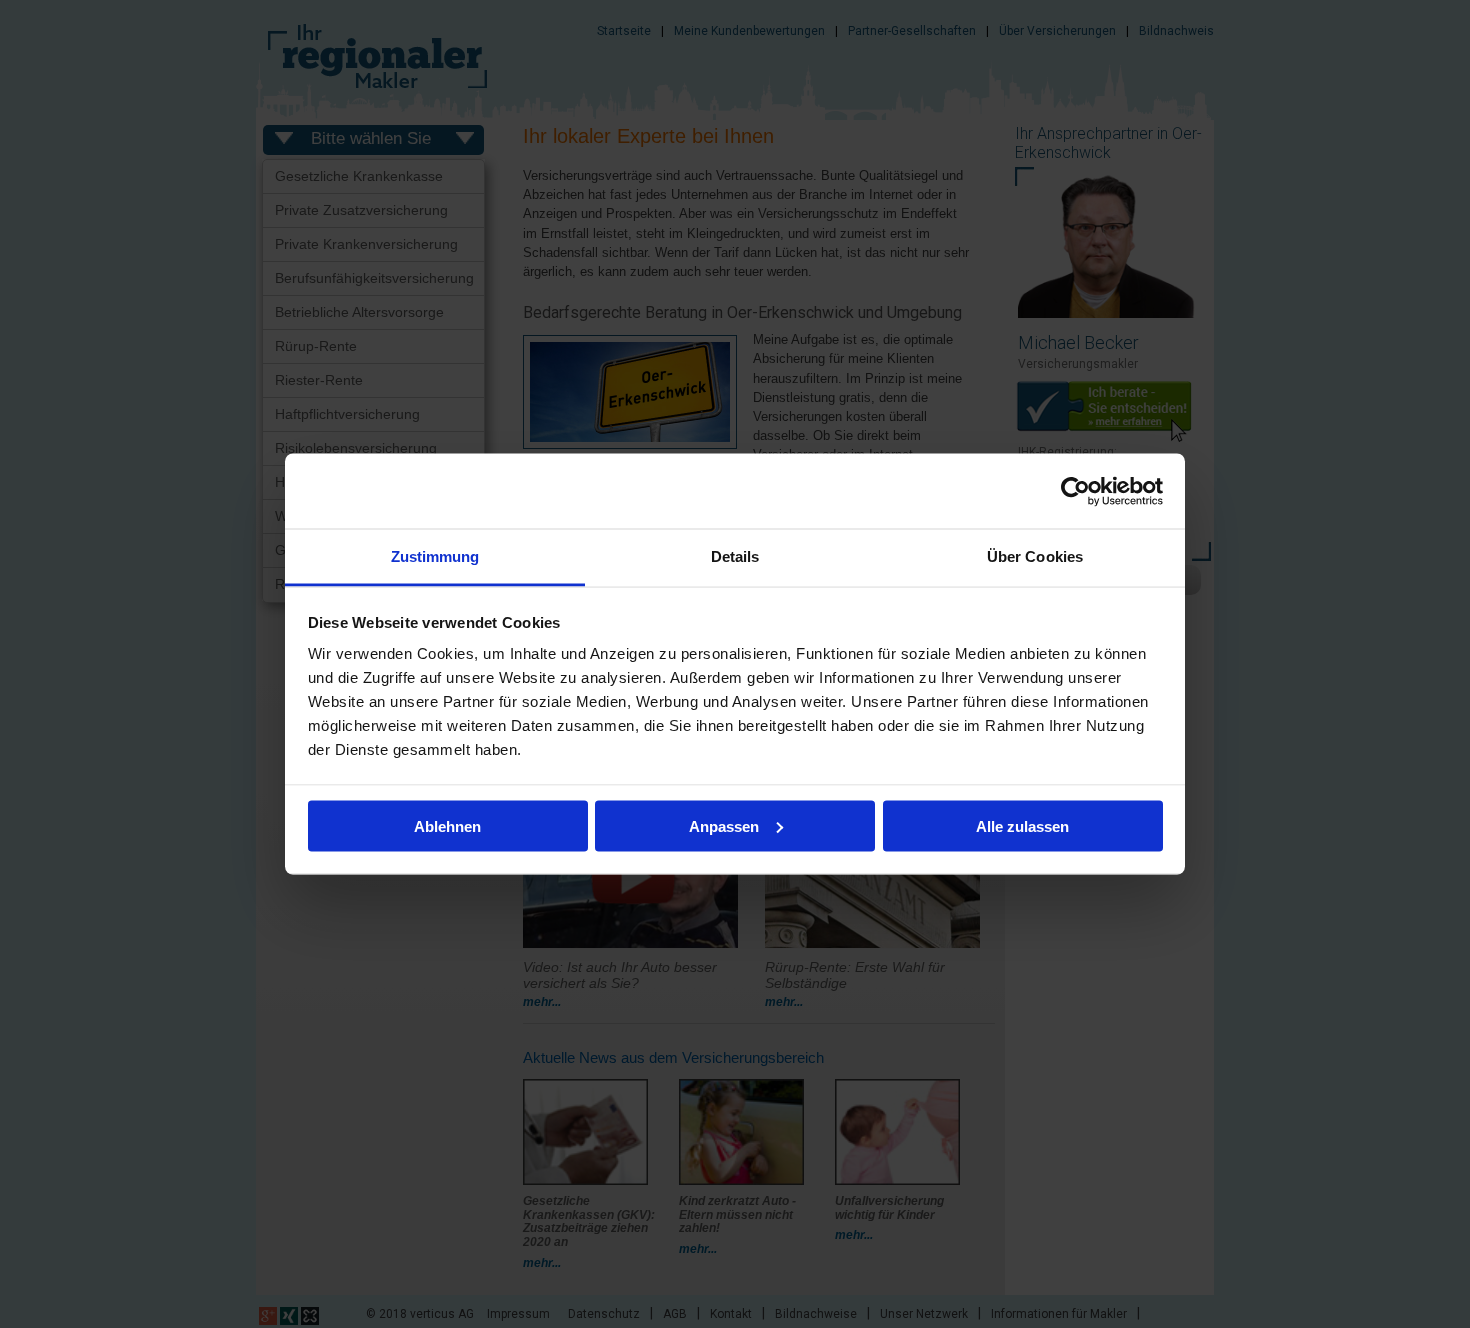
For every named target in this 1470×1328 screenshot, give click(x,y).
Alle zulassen (1022, 825)
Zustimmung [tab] (435, 556)
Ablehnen (447, 825)
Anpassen (724, 825)
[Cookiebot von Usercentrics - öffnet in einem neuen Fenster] (1075, 491)
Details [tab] (735, 556)
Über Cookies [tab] (1035, 556)
